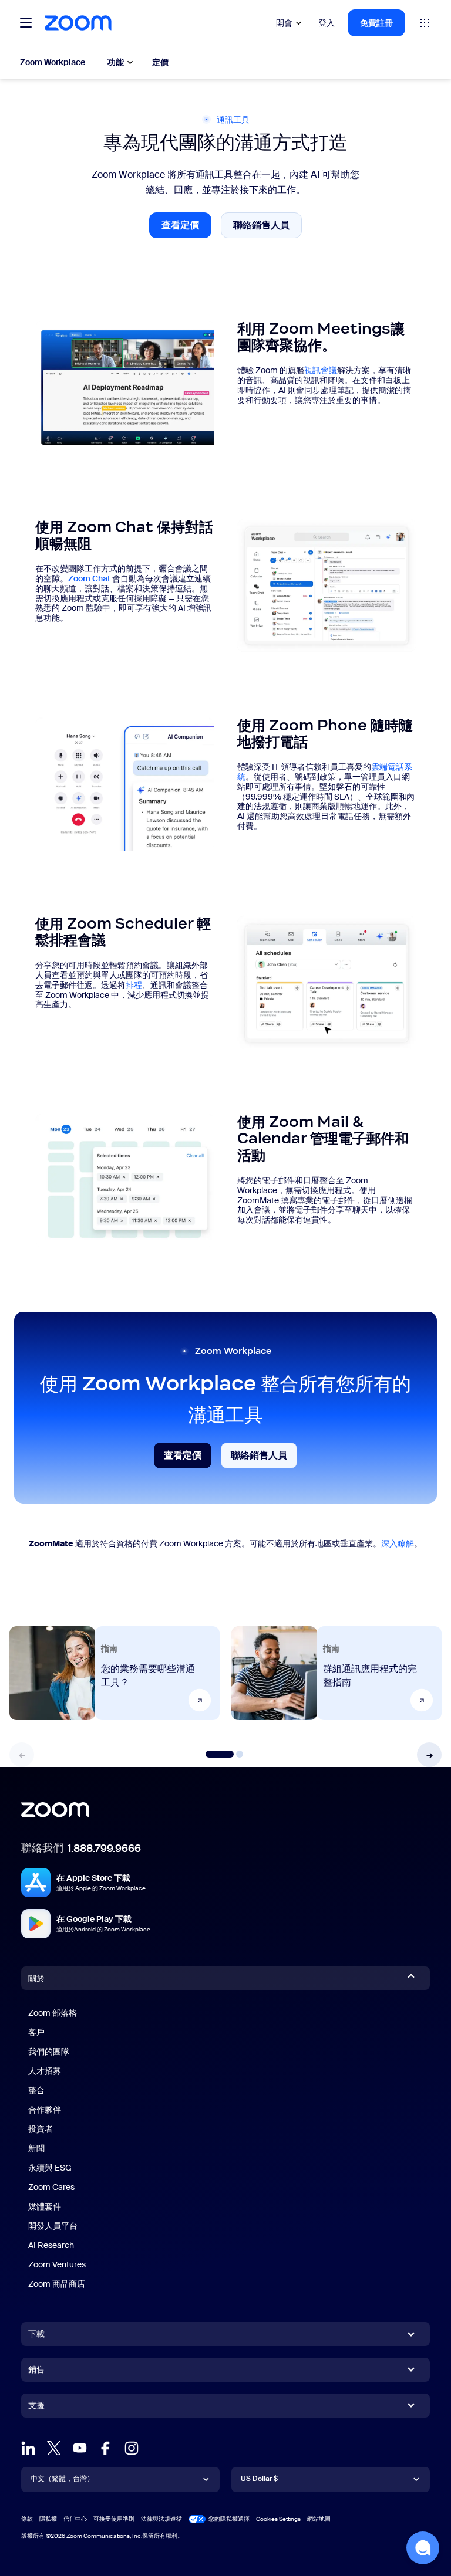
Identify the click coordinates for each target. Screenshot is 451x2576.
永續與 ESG (50, 2168)
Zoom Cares (51, 2187)
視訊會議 (321, 370)
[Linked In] (28, 2448)
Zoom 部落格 (53, 2013)
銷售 (36, 2369)
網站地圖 (319, 2519)
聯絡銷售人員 (267, 228)
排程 (134, 985)
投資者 (41, 2129)
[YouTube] (80, 2448)
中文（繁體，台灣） (62, 2479)
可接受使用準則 (114, 2519)
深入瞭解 (398, 1543)
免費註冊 (376, 23)
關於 (36, 1978)
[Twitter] (54, 2448)
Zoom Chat (89, 578)
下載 (36, 2334)
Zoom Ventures (57, 2264)
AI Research (51, 2245)
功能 (116, 62)
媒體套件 (45, 2206)
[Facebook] (106, 2448)
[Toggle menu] (26, 23)
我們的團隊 (49, 2052)
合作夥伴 (45, 2110)
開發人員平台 (53, 2226)
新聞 (36, 2148)
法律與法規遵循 (161, 2519)
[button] (429, 1755)
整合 (36, 2090)
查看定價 (186, 229)
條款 (27, 2519)
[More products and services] (425, 23)
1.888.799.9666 (104, 1849)
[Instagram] (132, 2448)
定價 (160, 62)
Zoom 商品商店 (57, 2284)
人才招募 (45, 2071)
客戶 (36, 2032)
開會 (284, 23)
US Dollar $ (259, 2479)
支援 (36, 2408)
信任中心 (75, 2519)
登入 (327, 23)
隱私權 (48, 2519)
